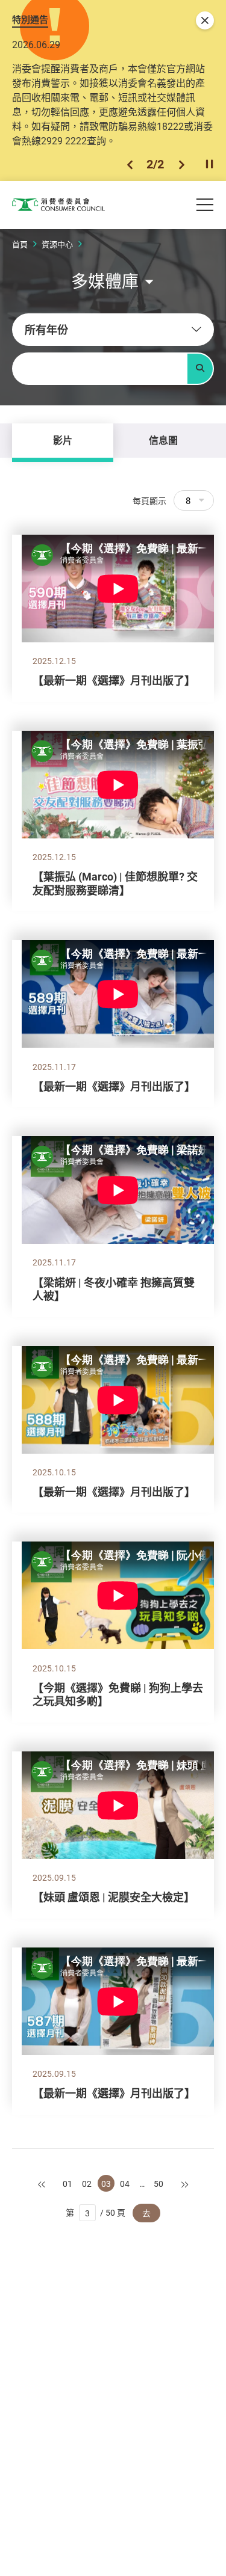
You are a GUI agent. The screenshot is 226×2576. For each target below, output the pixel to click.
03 (106, 2184)
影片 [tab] (63, 440)
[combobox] (113, 330)
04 (125, 2184)
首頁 (20, 244)
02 (87, 2184)
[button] (130, 164)
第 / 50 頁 (96, 2212)
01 (67, 2184)
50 (159, 2184)
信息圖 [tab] (163, 440)
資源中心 (57, 244)
